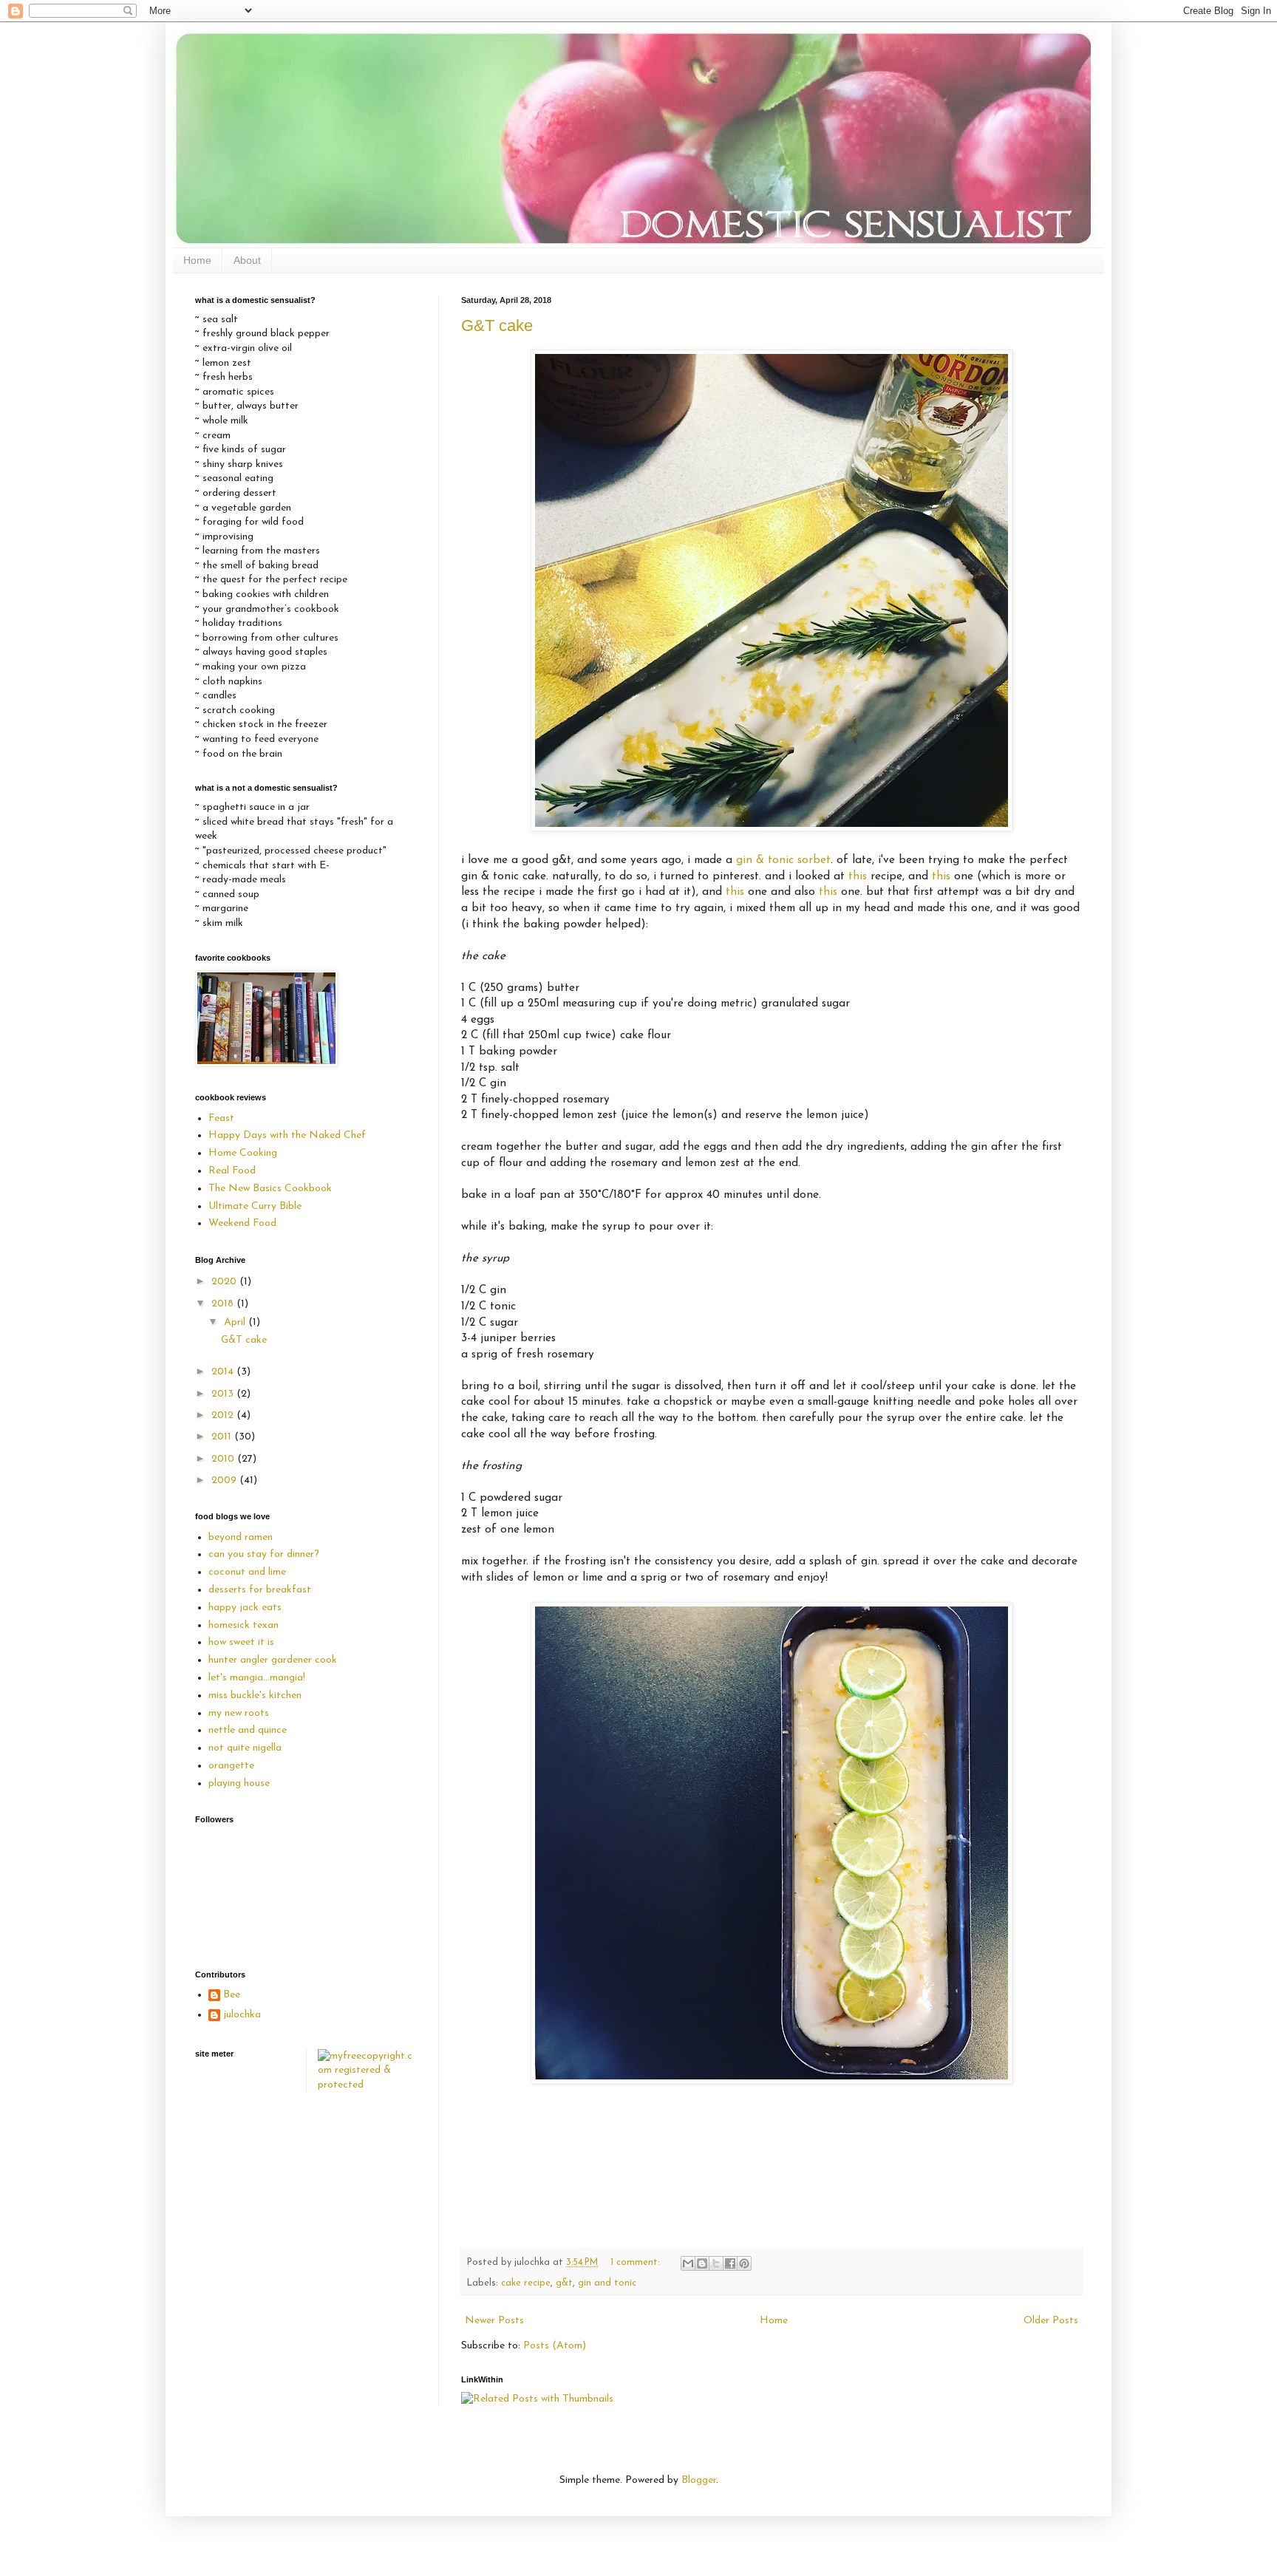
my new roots (239, 1713)
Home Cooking (243, 1153)
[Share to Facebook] (730, 2263)
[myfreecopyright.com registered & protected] (368, 2085)
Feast (221, 1118)
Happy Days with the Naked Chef (287, 1135)
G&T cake (497, 326)
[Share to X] (716, 2263)
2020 (225, 1282)
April (236, 1322)
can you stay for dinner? (264, 1554)
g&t (564, 2283)
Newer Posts (494, 2321)
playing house (239, 1783)
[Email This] (688, 2263)
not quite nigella (245, 1748)
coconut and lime (247, 1572)
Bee (232, 1995)
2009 (225, 1480)
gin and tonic (607, 2283)
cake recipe (526, 2283)
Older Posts (1051, 2321)
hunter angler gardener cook (273, 1660)
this (858, 876)
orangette (231, 1766)
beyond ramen (241, 1537)
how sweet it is (241, 1642)
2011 (223, 1437)
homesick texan (244, 1625)
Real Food (232, 1171)
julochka (242, 2015)
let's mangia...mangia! (257, 1678)
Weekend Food (242, 1223)
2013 (224, 1394)
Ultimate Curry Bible (255, 1206)
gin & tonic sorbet (783, 860)
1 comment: (637, 2263)
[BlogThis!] (702, 2263)
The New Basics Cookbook (270, 1189)
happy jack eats (245, 1608)
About (247, 260)
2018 (224, 1304)
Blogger (699, 2480)
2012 (224, 1415)
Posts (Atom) (555, 2346)
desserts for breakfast (260, 1590)
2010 (224, 1459)
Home (197, 260)
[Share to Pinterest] (744, 2263)
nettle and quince (248, 1730)
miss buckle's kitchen (255, 1696)
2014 (224, 1372)
